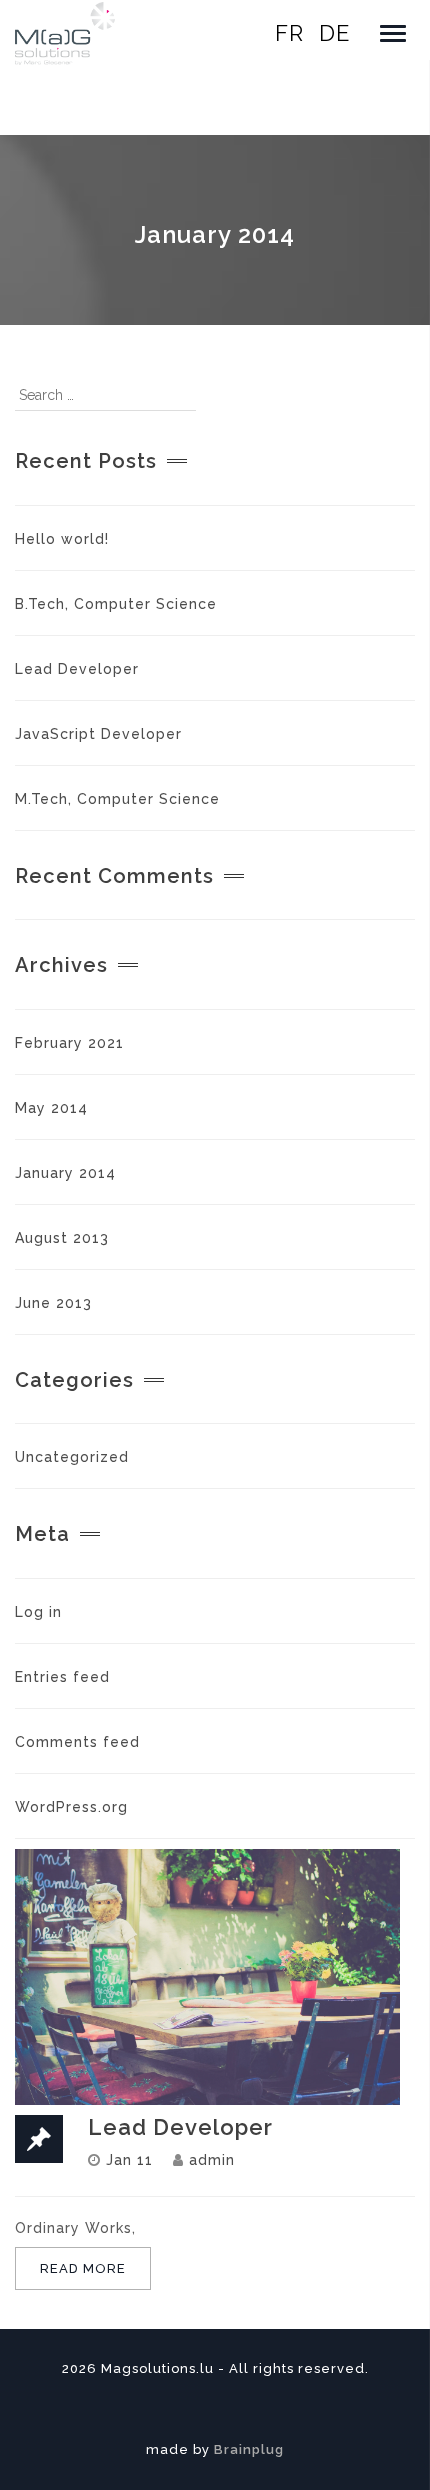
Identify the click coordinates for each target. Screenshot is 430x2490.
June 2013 (53, 1303)
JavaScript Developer (98, 734)
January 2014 (65, 1173)
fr (289, 33)
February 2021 (69, 1043)
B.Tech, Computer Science (116, 604)
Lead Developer (77, 669)
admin (212, 2160)
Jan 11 (129, 2160)
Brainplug (249, 2449)
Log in (38, 1612)
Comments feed (77, 1742)
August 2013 (62, 1238)
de (334, 33)
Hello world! (62, 539)
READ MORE (83, 2268)
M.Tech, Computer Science (117, 799)
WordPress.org (71, 1807)
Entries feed (62, 1677)
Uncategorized (72, 1457)
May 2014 (51, 1108)
